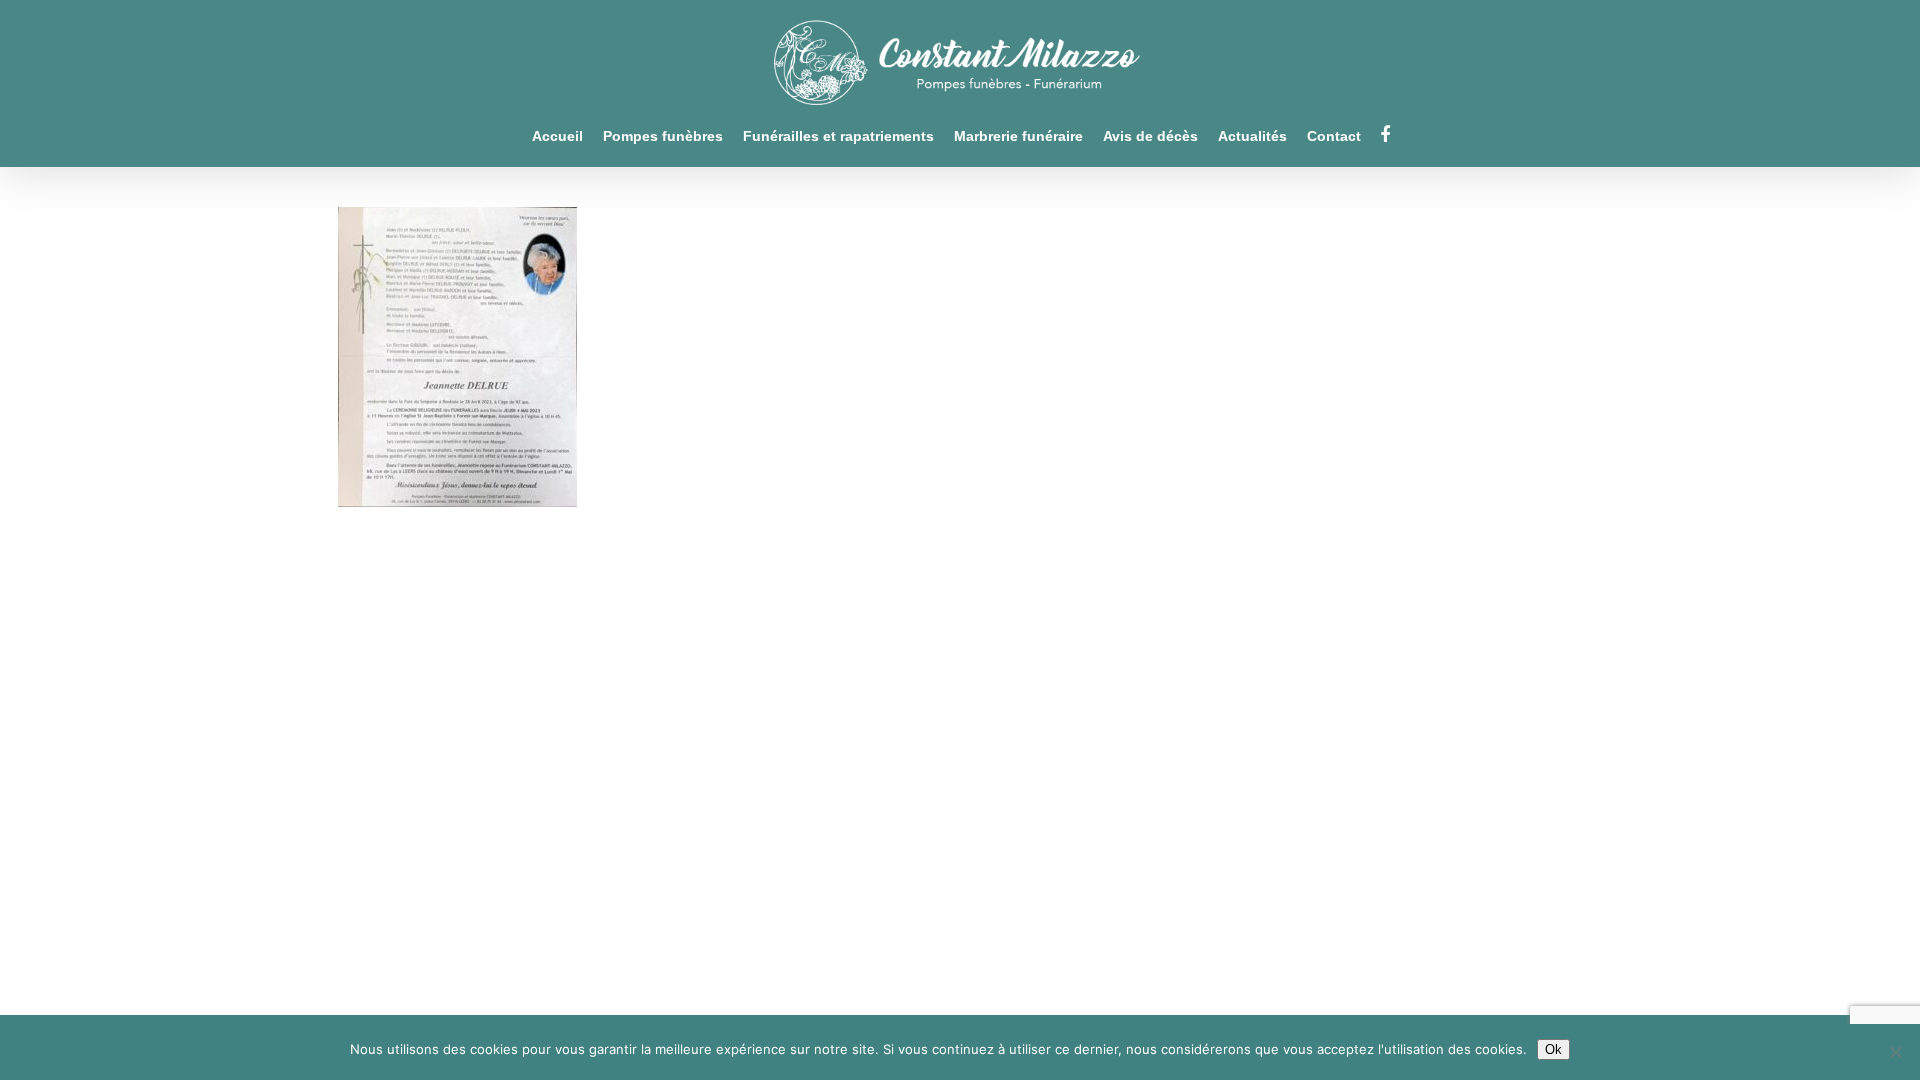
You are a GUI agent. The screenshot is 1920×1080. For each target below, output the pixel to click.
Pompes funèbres (663, 137)
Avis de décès (1150, 137)
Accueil (557, 137)
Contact (1334, 137)
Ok (1553, 1049)
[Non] (1895, 1052)
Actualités (1252, 137)
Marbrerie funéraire (1018, 137)
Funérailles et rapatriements (838, 137)
